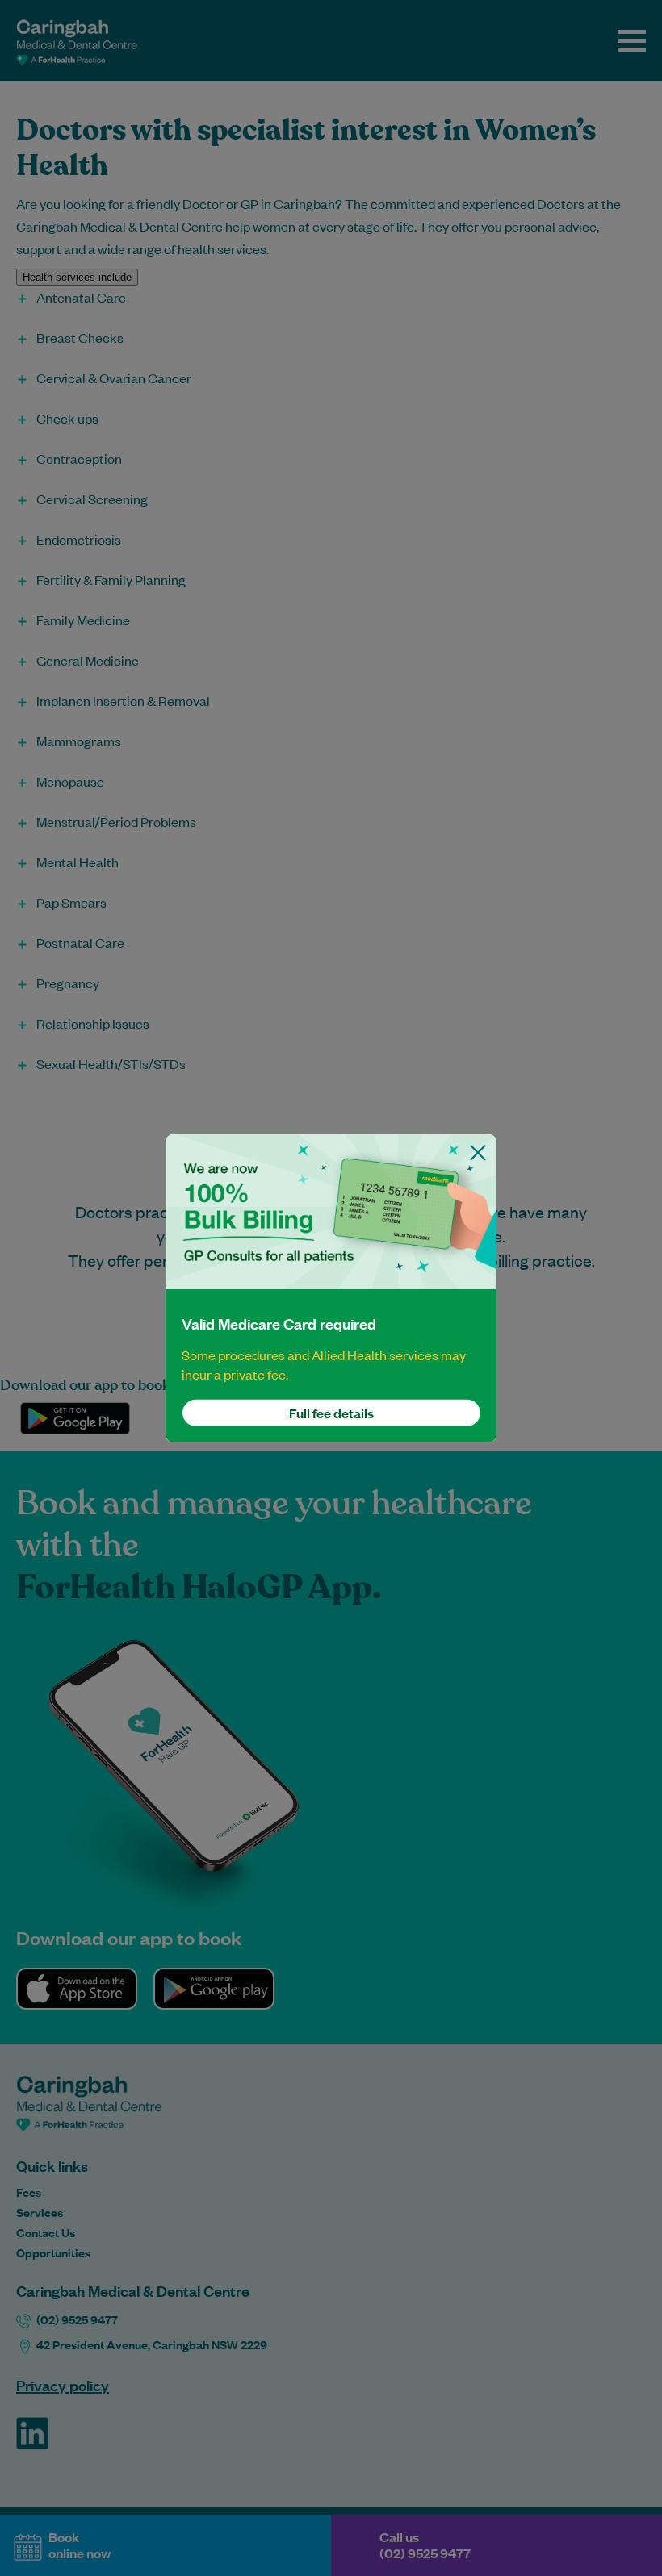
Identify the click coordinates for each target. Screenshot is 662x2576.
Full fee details (331, 1413)
